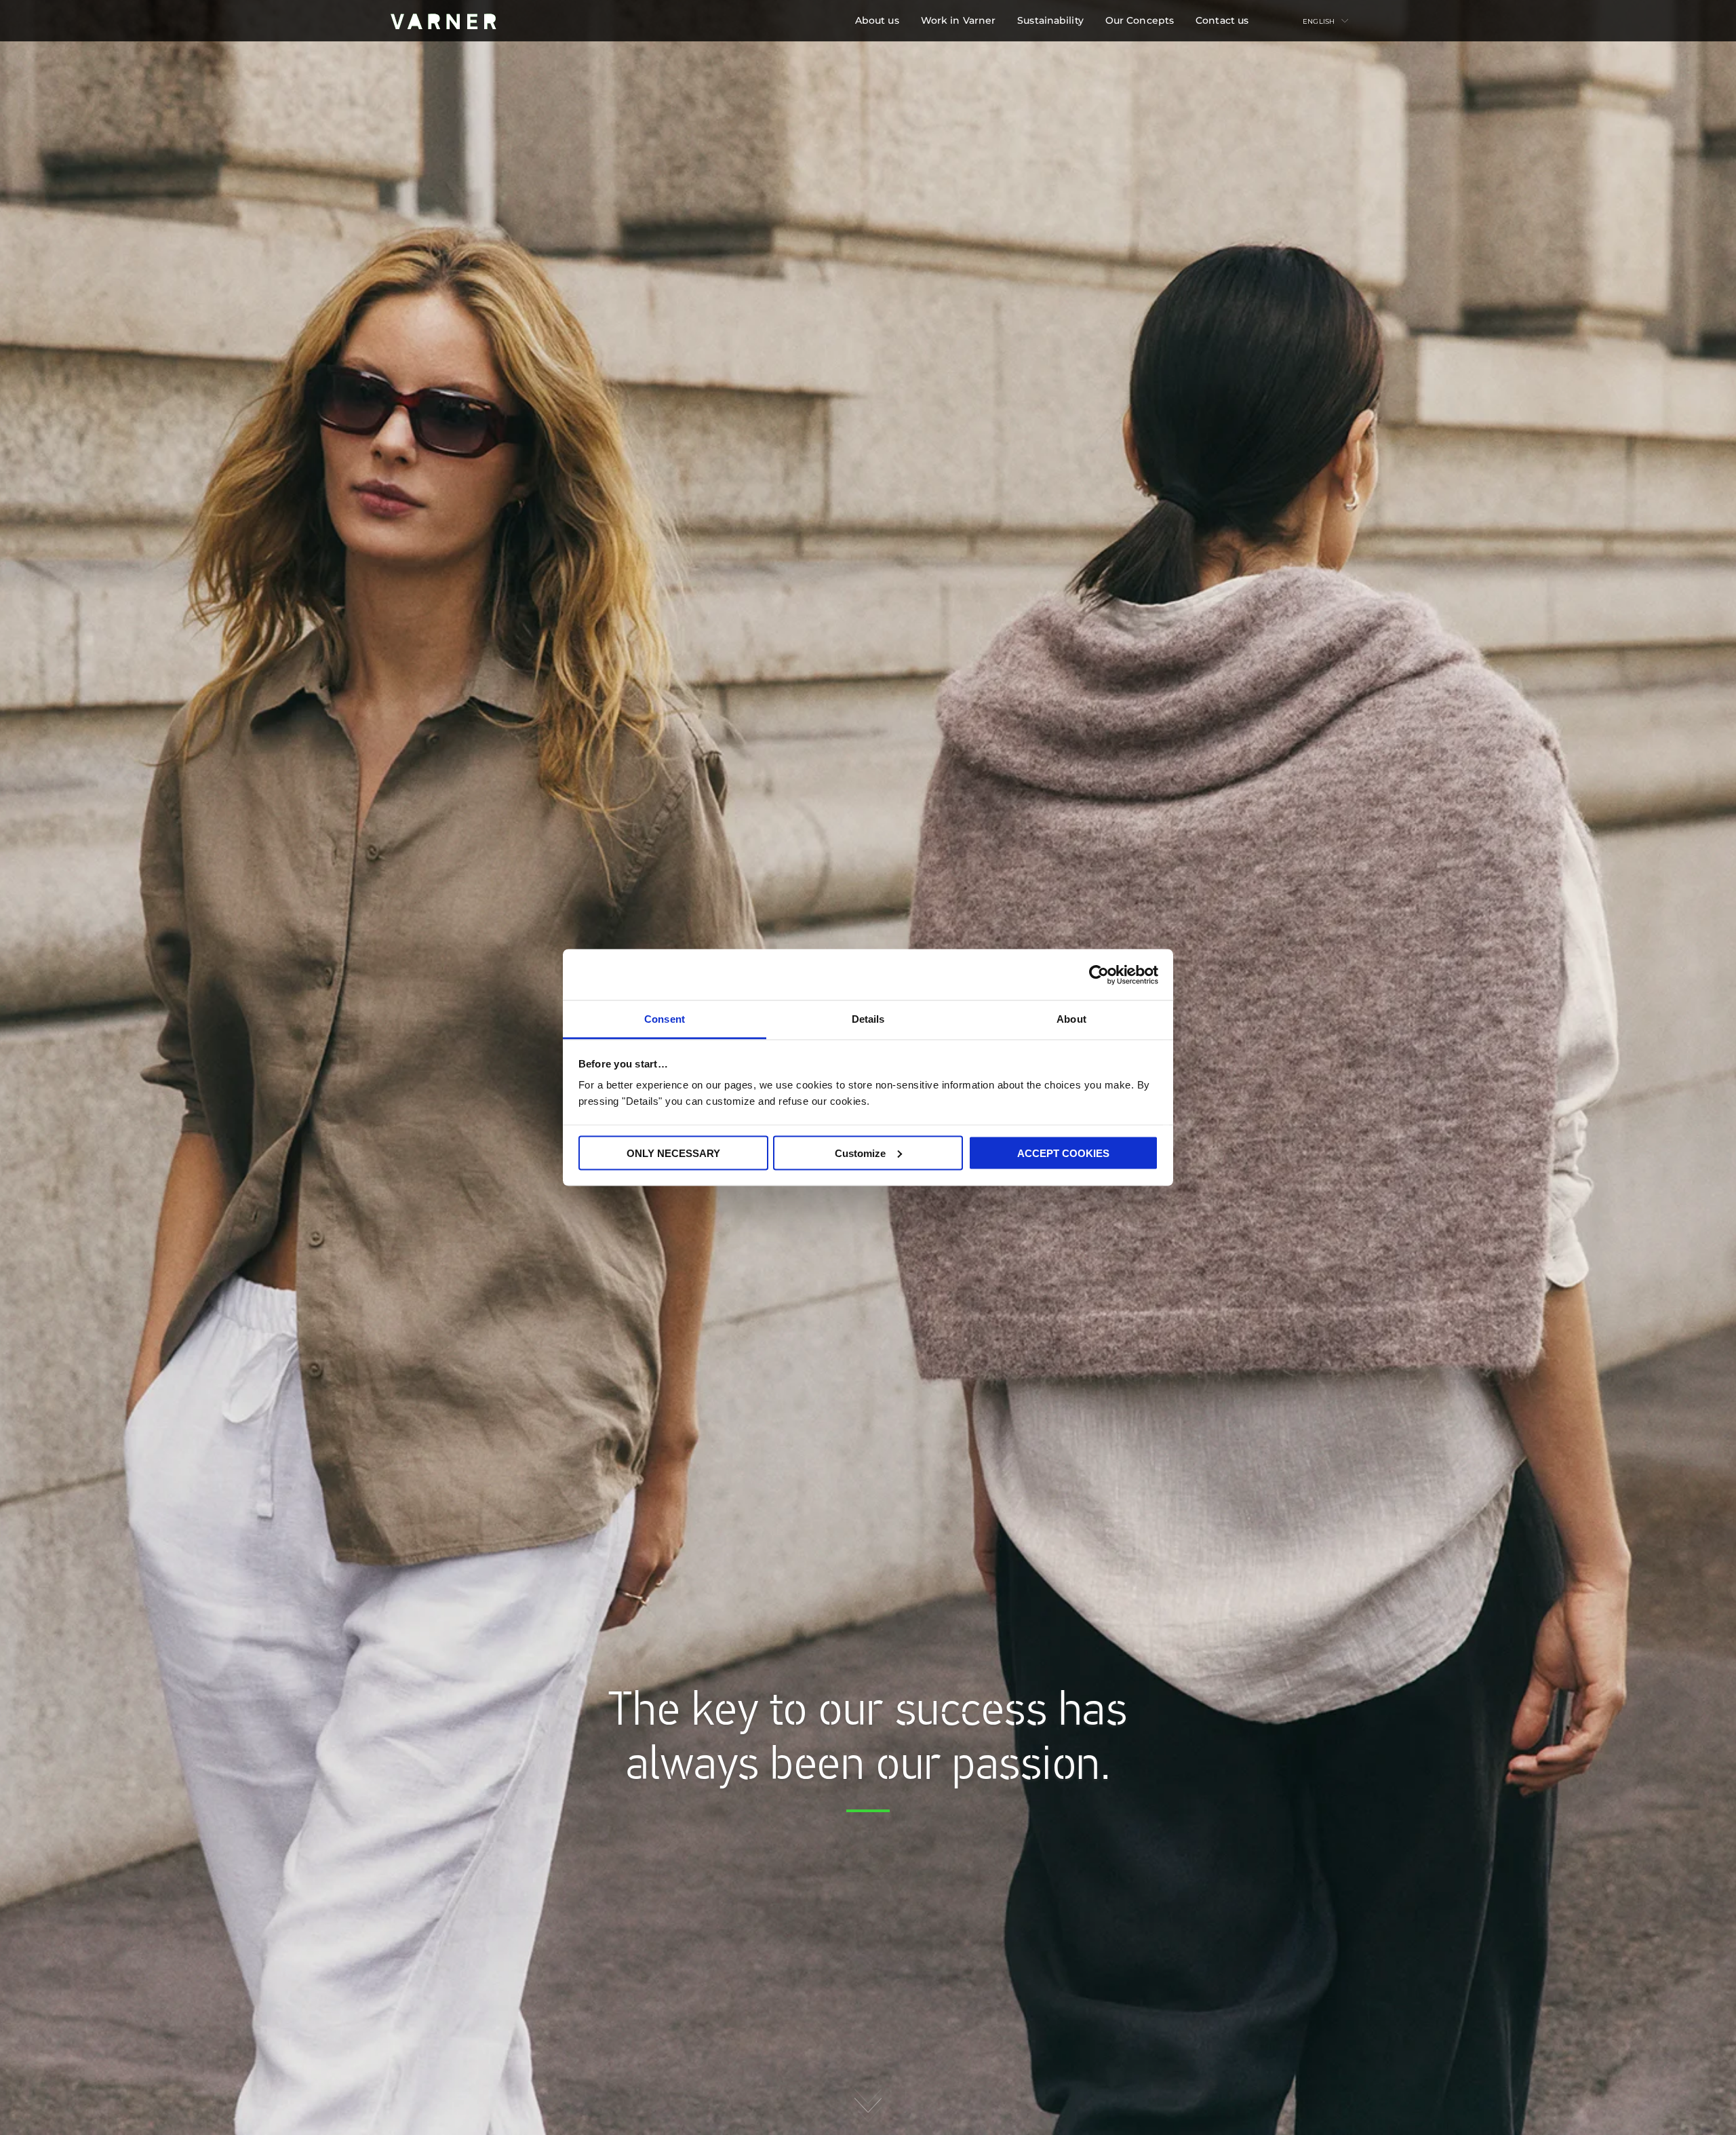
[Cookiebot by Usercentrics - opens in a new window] (1099, 975)
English (1319, 21)
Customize (860, 1153)
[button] (877, 21)
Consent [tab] (665, 1019)
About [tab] (1071, 1019)
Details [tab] (868, 1019)
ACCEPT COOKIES (1063, 1153)
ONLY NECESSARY (673, 1153)
